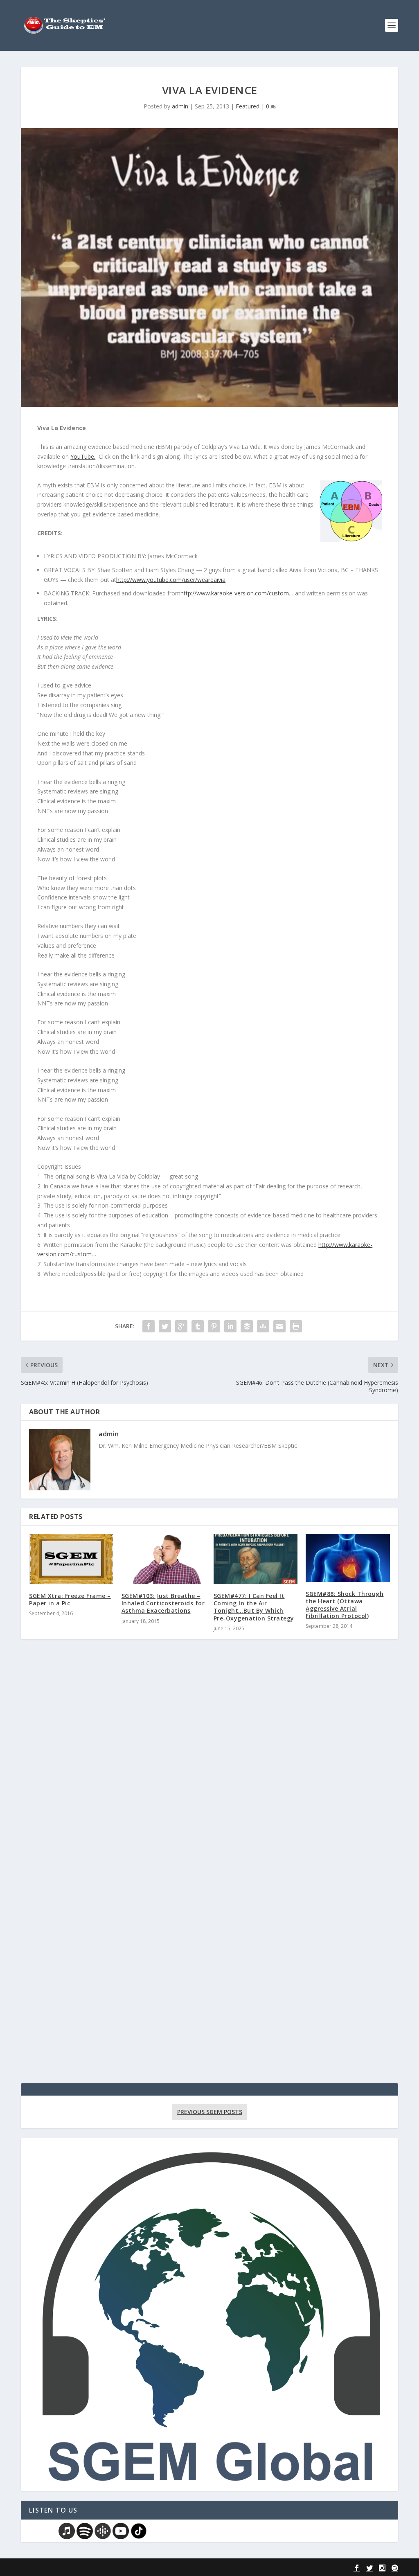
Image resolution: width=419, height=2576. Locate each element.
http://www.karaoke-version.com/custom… (237, 593)
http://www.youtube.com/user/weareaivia (171, 580)
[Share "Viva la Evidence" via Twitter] (165, 1326)
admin (180, 106)
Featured (248, 106)
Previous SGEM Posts (210, 2112)
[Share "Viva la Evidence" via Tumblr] (198, 1326)
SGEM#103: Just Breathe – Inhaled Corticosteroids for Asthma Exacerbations (163, 1603)
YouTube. (83, 456)
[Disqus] (209, 1766)
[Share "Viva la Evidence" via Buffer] (247, 1326)
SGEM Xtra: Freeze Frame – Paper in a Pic (70, 1599)
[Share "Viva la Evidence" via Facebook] (149, 1326)
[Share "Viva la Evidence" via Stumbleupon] (263, 1326)
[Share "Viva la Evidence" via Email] (279, 1326)
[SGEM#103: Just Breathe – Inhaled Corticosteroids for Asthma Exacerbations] (163, 1559)
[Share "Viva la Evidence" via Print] (296, 1326)
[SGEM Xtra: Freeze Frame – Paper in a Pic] (71, 1559)
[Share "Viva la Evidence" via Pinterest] (214, 1326)
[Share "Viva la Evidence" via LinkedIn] (230, 1326)
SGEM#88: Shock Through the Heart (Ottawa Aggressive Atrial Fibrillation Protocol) (345, 1605)
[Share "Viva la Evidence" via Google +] (181, 1326)
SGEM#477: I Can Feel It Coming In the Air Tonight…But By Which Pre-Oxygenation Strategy (254, 1607)
